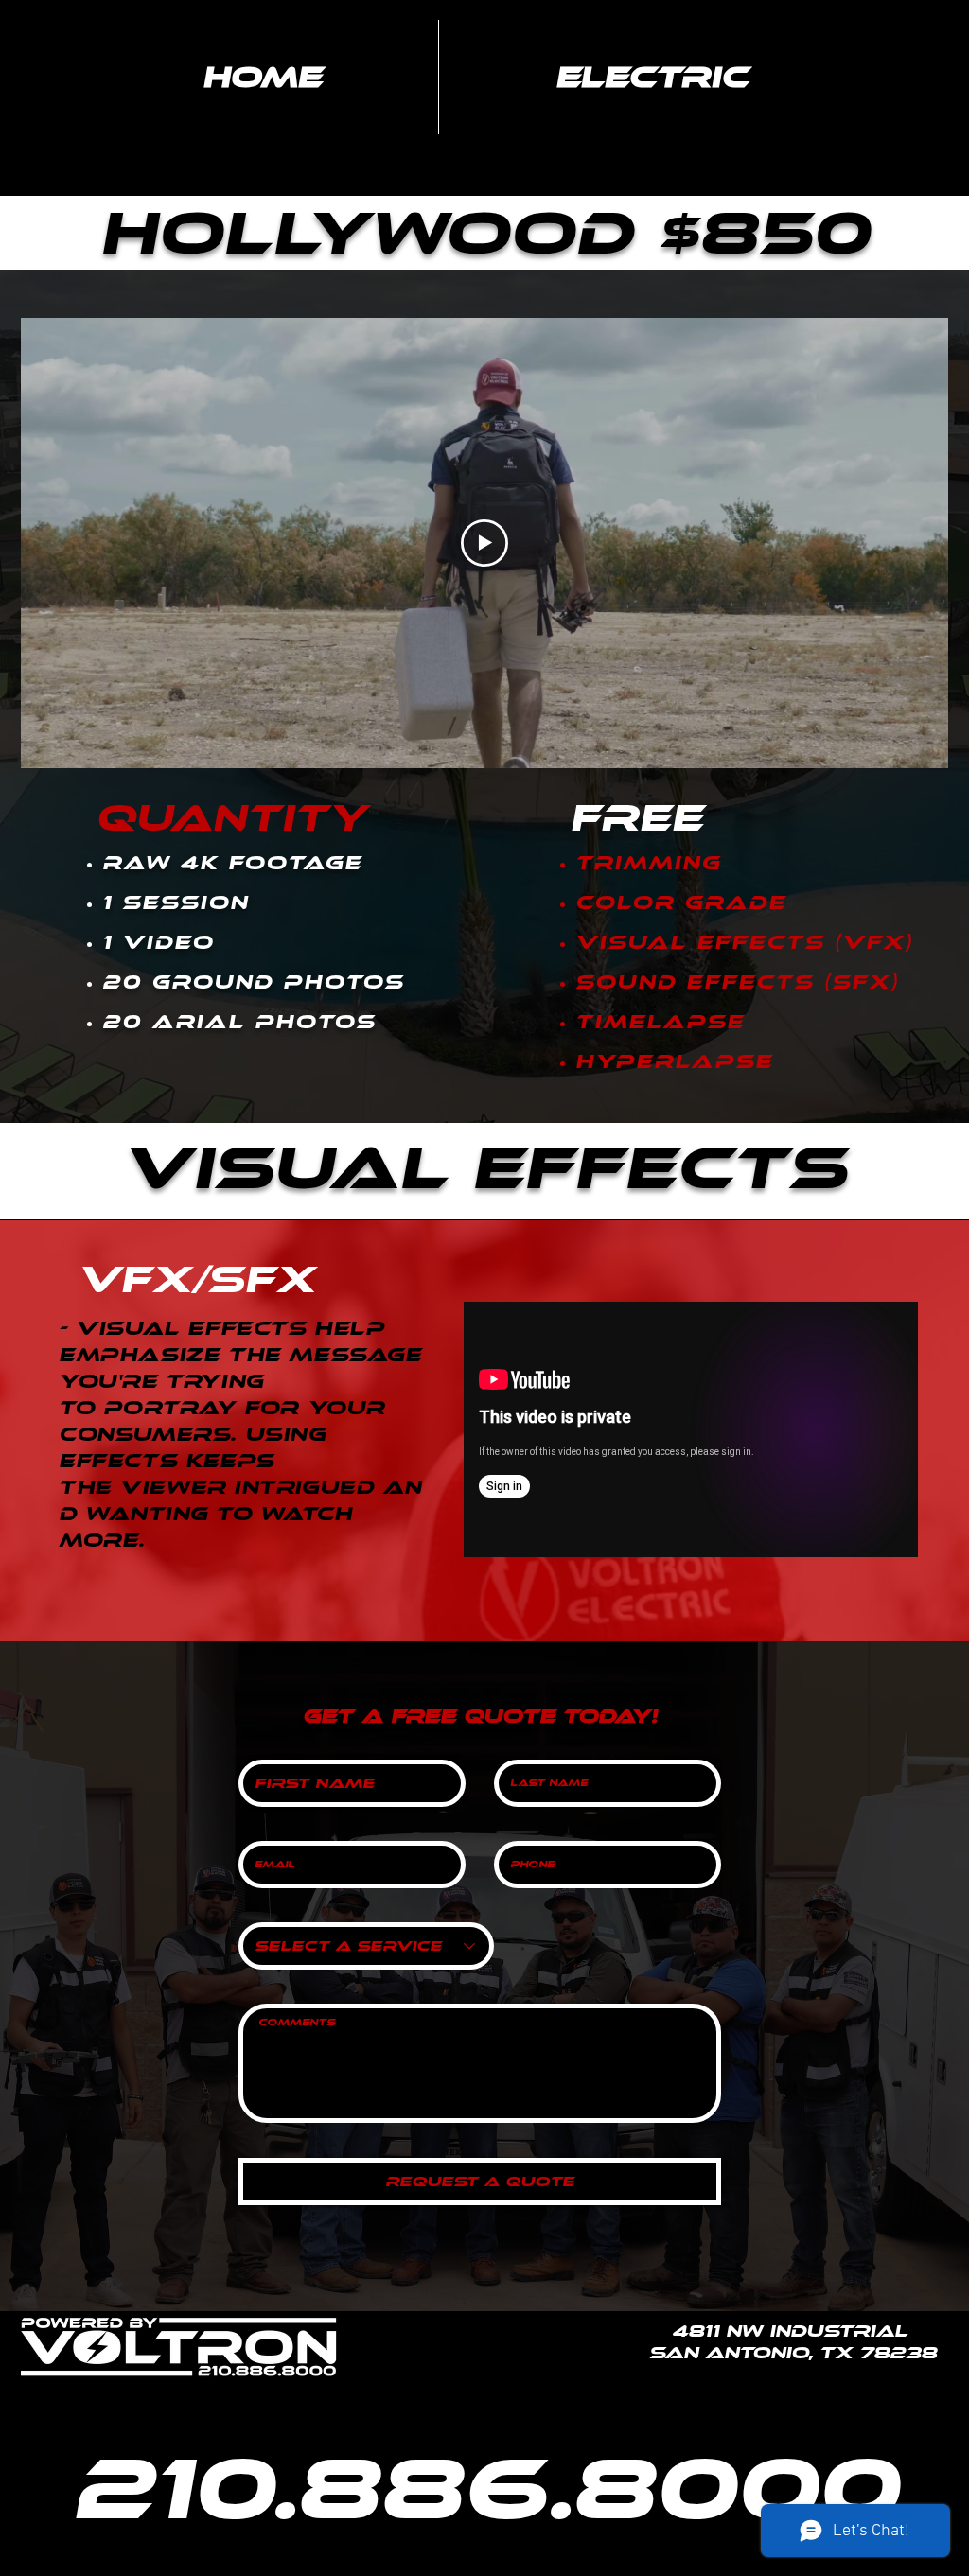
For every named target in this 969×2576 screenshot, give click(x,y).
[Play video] (484, 543)
